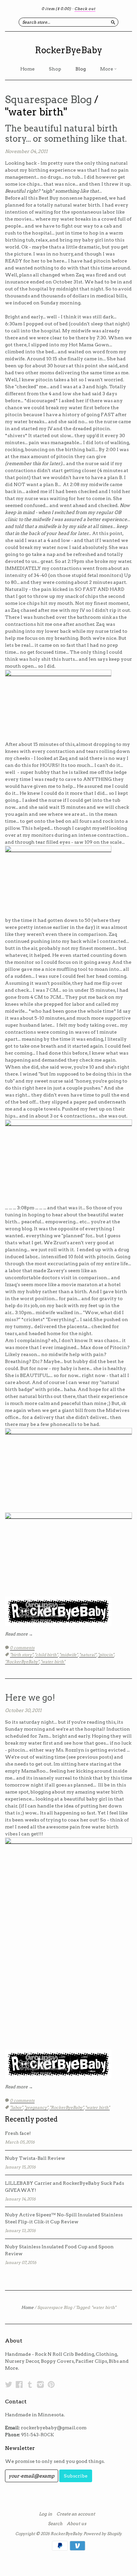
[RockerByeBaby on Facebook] (19, 2384)
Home (27, 69)
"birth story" (22, 1655)
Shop (55, 69)
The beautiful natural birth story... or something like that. (66, 133)
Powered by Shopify (102, 2534)
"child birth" (46, 1655)
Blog (81, 69)
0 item (56, 9)
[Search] (113, 22)
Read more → (19, 1634)
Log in (46, 2514)
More (107, 69)
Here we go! (30, 1698)
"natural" (88, 1655)
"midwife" (68, 1655)
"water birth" (53, 1662)
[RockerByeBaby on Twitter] (9, 2384)
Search (55, 2524)
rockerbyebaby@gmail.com (54, 2428)
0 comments (22, 1648)
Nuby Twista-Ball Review (35, 2158)
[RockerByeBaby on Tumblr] (30, 2384)
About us (76, 2524)
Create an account (76, 2514)
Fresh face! (18, 2133)
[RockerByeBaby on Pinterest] (51, 2384)
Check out (85, 9)
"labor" (16, 2107)
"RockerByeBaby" (22, 1662)
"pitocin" (106, 1655)
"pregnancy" (36, 2107)
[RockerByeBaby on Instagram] (41, 2384)
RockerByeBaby (68, 50)
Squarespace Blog (48, 99)
